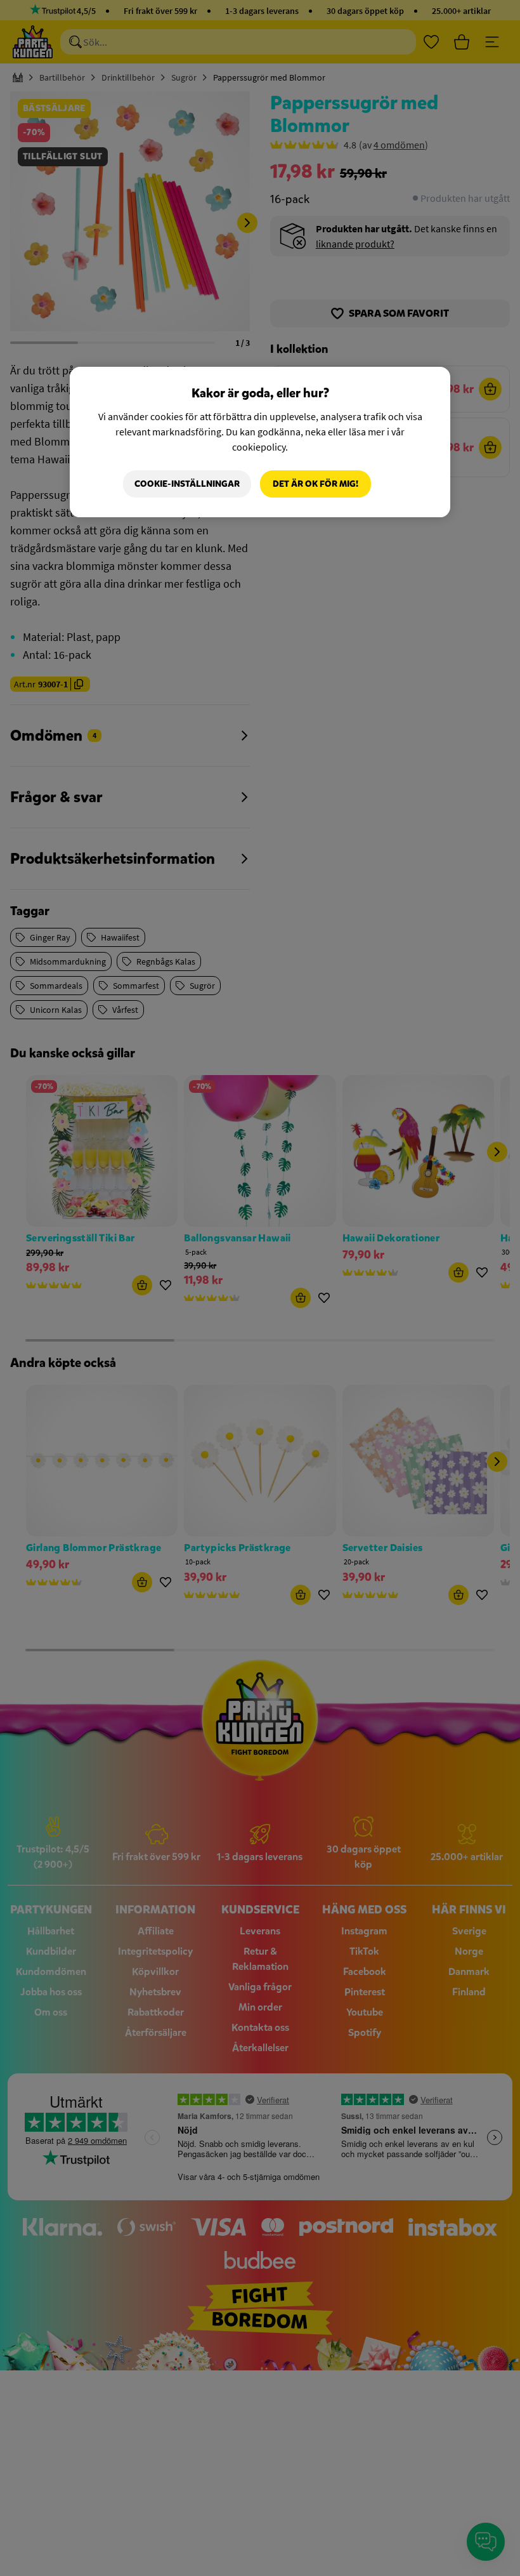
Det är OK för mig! (315, 484)
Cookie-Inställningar (187, 484)
